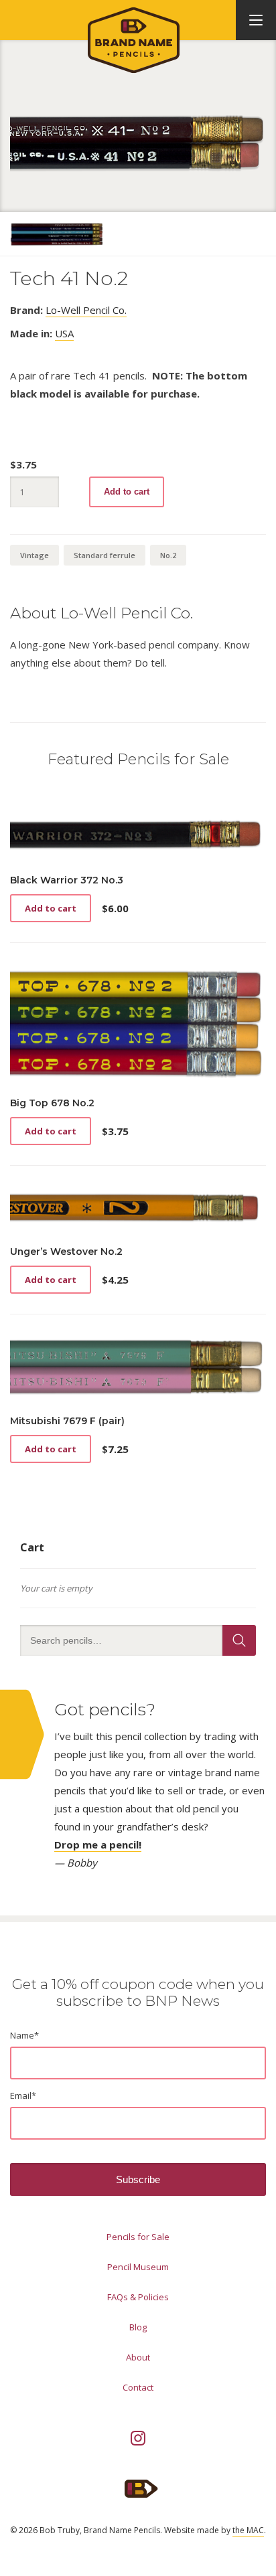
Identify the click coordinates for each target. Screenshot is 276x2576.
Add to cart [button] (51, 908)
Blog (138, 2327)
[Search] (239, 1640)
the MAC (248, 2530)
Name (24, 2035)
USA (64, 333)
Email (23, 2095)
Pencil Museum (138, 2267)
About (138, 2357)
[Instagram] (138, 2438)
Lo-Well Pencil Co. (86, 310)
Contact (138, 2387)
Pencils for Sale (138, 2237)
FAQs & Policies (138, 2297)
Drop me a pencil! (98, 1844)
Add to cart (127, 492)
